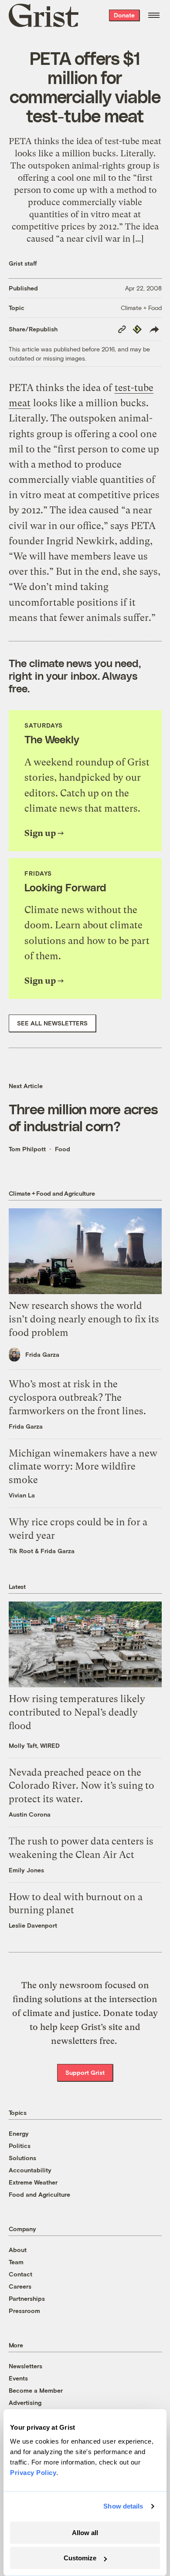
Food (63, 1149)
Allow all (85, 2533)
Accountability (30, 2170)
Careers (20, 2286)
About (18, 2250)
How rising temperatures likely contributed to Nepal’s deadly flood (77, 1712)
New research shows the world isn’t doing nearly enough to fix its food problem (84, 1319)
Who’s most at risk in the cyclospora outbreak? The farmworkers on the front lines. (77, 1398)
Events (18, 2378)
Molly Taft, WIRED (34, 1745)
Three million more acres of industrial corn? (83, 1117)
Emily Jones (26, 1870)
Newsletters (25, 2366)
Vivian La (22, 1495)
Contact (20, 2274)
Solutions (22, 2158)
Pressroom (24, 2311)
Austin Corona (30, 1814)
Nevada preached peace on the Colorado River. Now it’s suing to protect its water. (82, 1786)
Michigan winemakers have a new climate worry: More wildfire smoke (83, 1467)
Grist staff (23, 263)
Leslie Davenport (33, 1925)
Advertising (25, 2402)
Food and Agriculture (39, 2194)
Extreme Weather (33, 2182)
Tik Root (21, 1551)
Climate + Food (141, 308)
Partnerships (27, 2298)
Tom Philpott (27, 1149)
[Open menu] (154, 15)
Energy (19, 2133)
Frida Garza (42, 1354)
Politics (20, 2146)
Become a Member (36, 2390)
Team (16, 2262)
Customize (80, 2558)
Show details (123, 2506)
